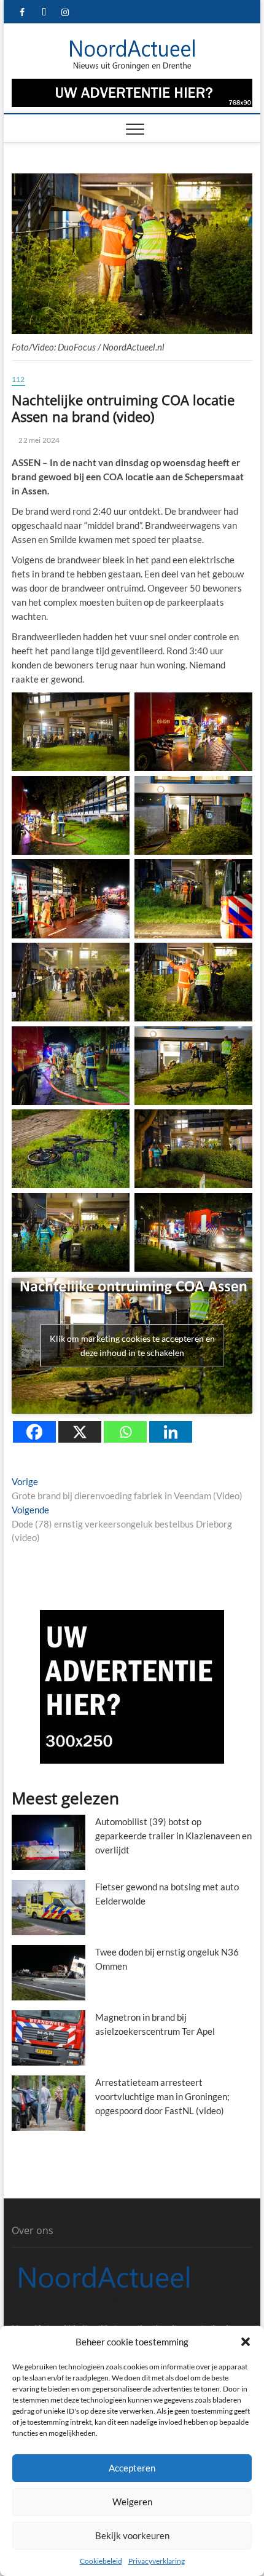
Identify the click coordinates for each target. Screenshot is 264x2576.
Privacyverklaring (157, 2561)
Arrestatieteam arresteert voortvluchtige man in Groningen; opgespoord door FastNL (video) (162, 2096)
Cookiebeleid (101, 2561)
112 (18, 379)
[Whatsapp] (125, 1432)
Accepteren (132, 2468)
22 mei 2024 (38, 440)
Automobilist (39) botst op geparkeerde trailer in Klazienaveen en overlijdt (173, 1836)
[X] (80, 1432)
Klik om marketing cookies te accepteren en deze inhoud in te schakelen (132, 1345)
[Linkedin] (171, 1432)
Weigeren (132, 2502)
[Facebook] (34, 1432)
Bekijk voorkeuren (132, 2535)
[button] (246, 2342)
